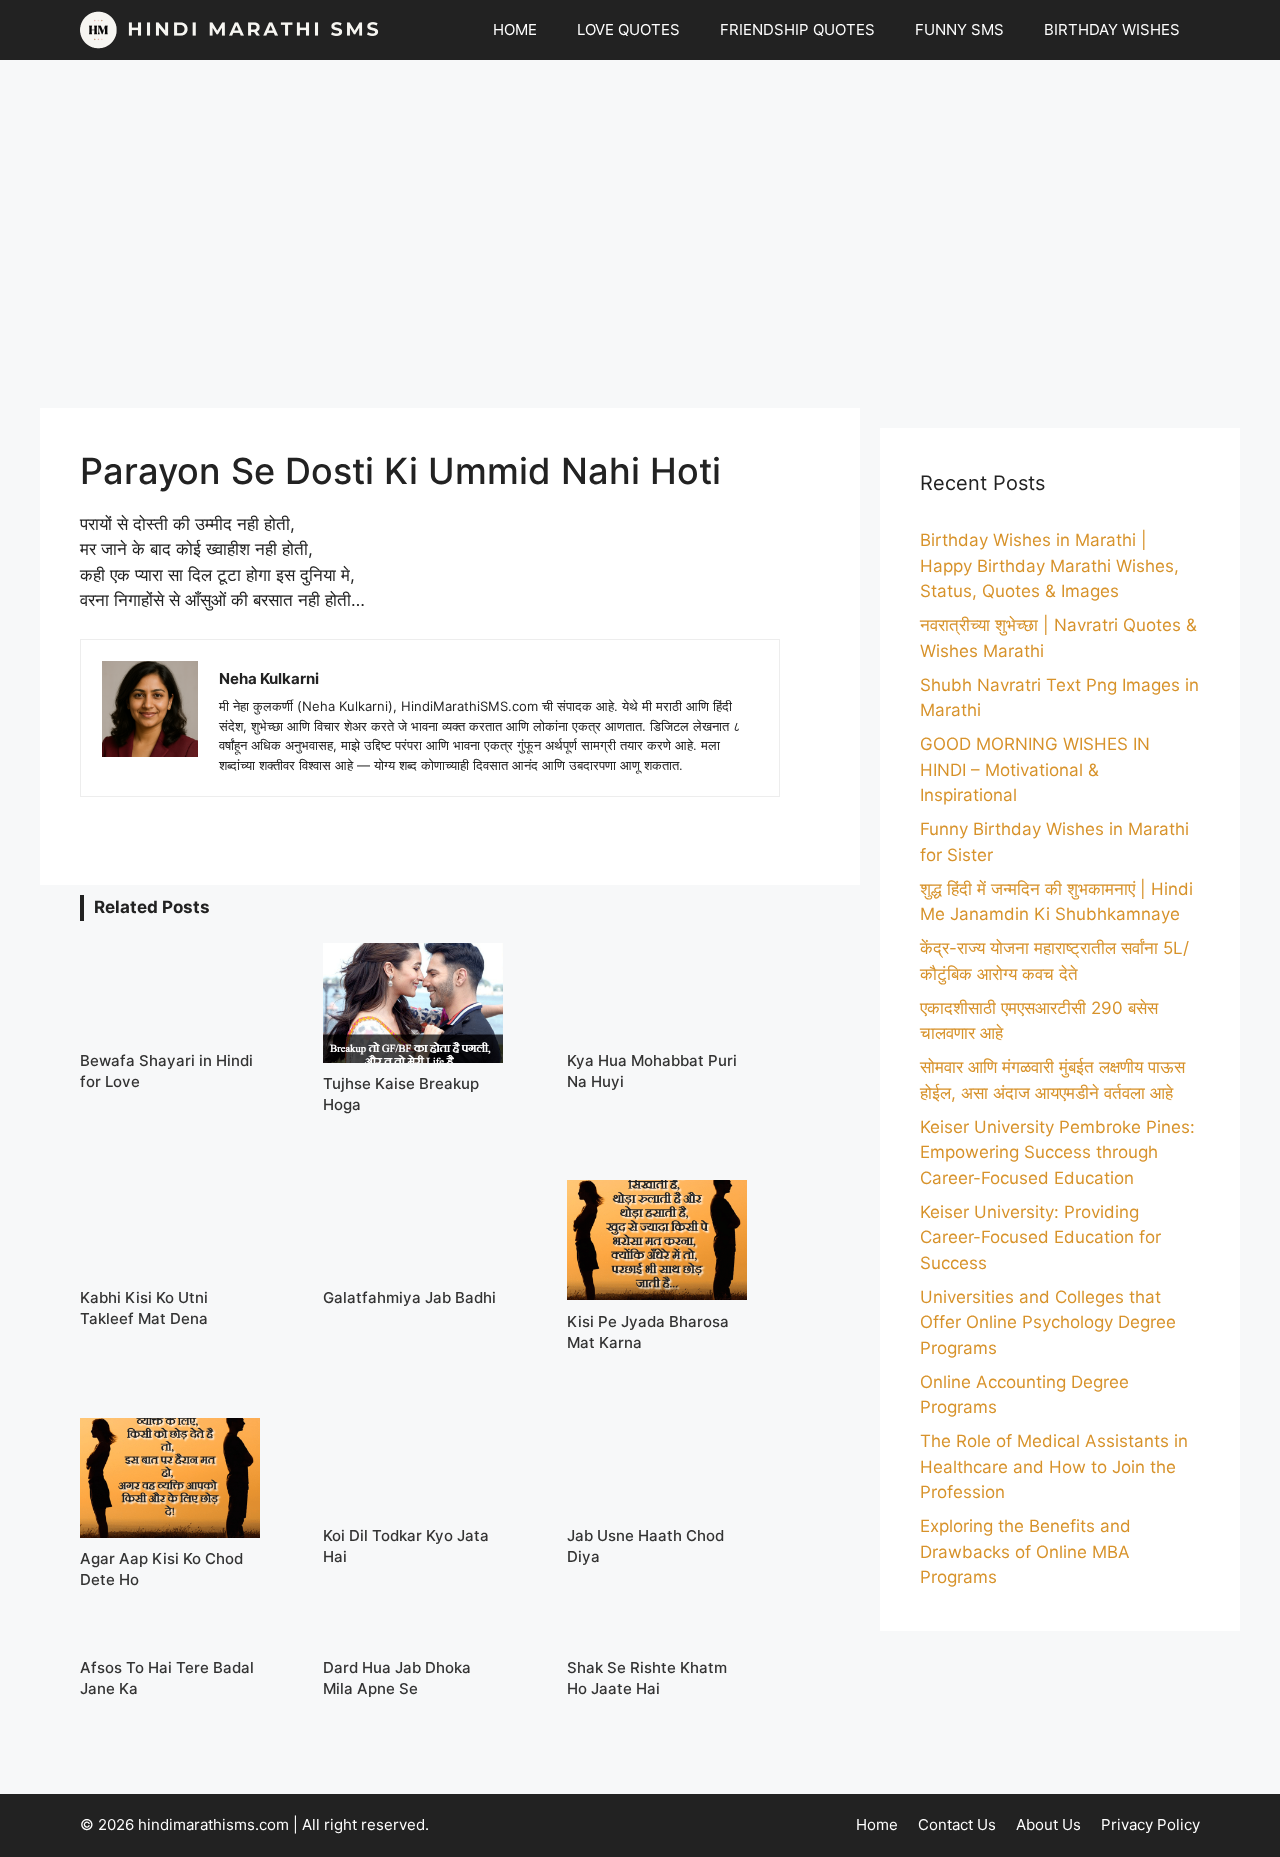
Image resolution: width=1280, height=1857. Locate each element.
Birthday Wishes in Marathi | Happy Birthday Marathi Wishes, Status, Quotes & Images (1049, 565)
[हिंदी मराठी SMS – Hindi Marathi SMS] (230, 30)
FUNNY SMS (959, 29)
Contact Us (957, 1824)
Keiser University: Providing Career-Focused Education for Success (1040, 1237)
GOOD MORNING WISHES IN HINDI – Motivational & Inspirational (1035, 769)
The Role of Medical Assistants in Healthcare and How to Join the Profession (1054, 1466)
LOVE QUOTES (628, 29)
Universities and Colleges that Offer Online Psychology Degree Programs (1048, 1322)
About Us (1048, 1824)
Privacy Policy (1150, 1824)
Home (877, 1824)
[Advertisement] (640, 234)
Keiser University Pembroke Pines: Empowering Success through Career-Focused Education (1057, 1152)
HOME (515, 29)
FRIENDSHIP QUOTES (797, 29)
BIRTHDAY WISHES (1112, 29)
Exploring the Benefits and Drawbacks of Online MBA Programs (1025, 1551)
